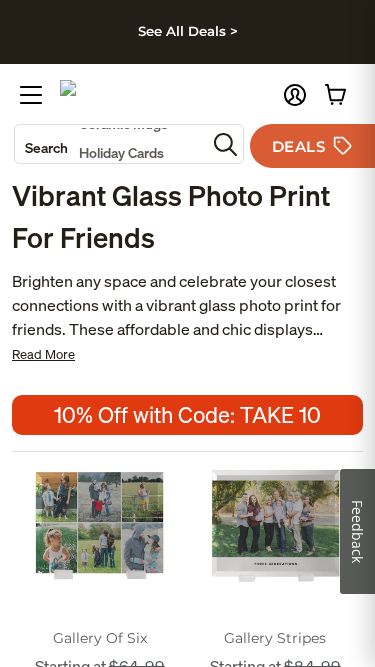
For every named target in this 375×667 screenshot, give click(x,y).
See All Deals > (188, 31)
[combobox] (110, 144)
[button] (295, 95)
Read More (43, 354)
